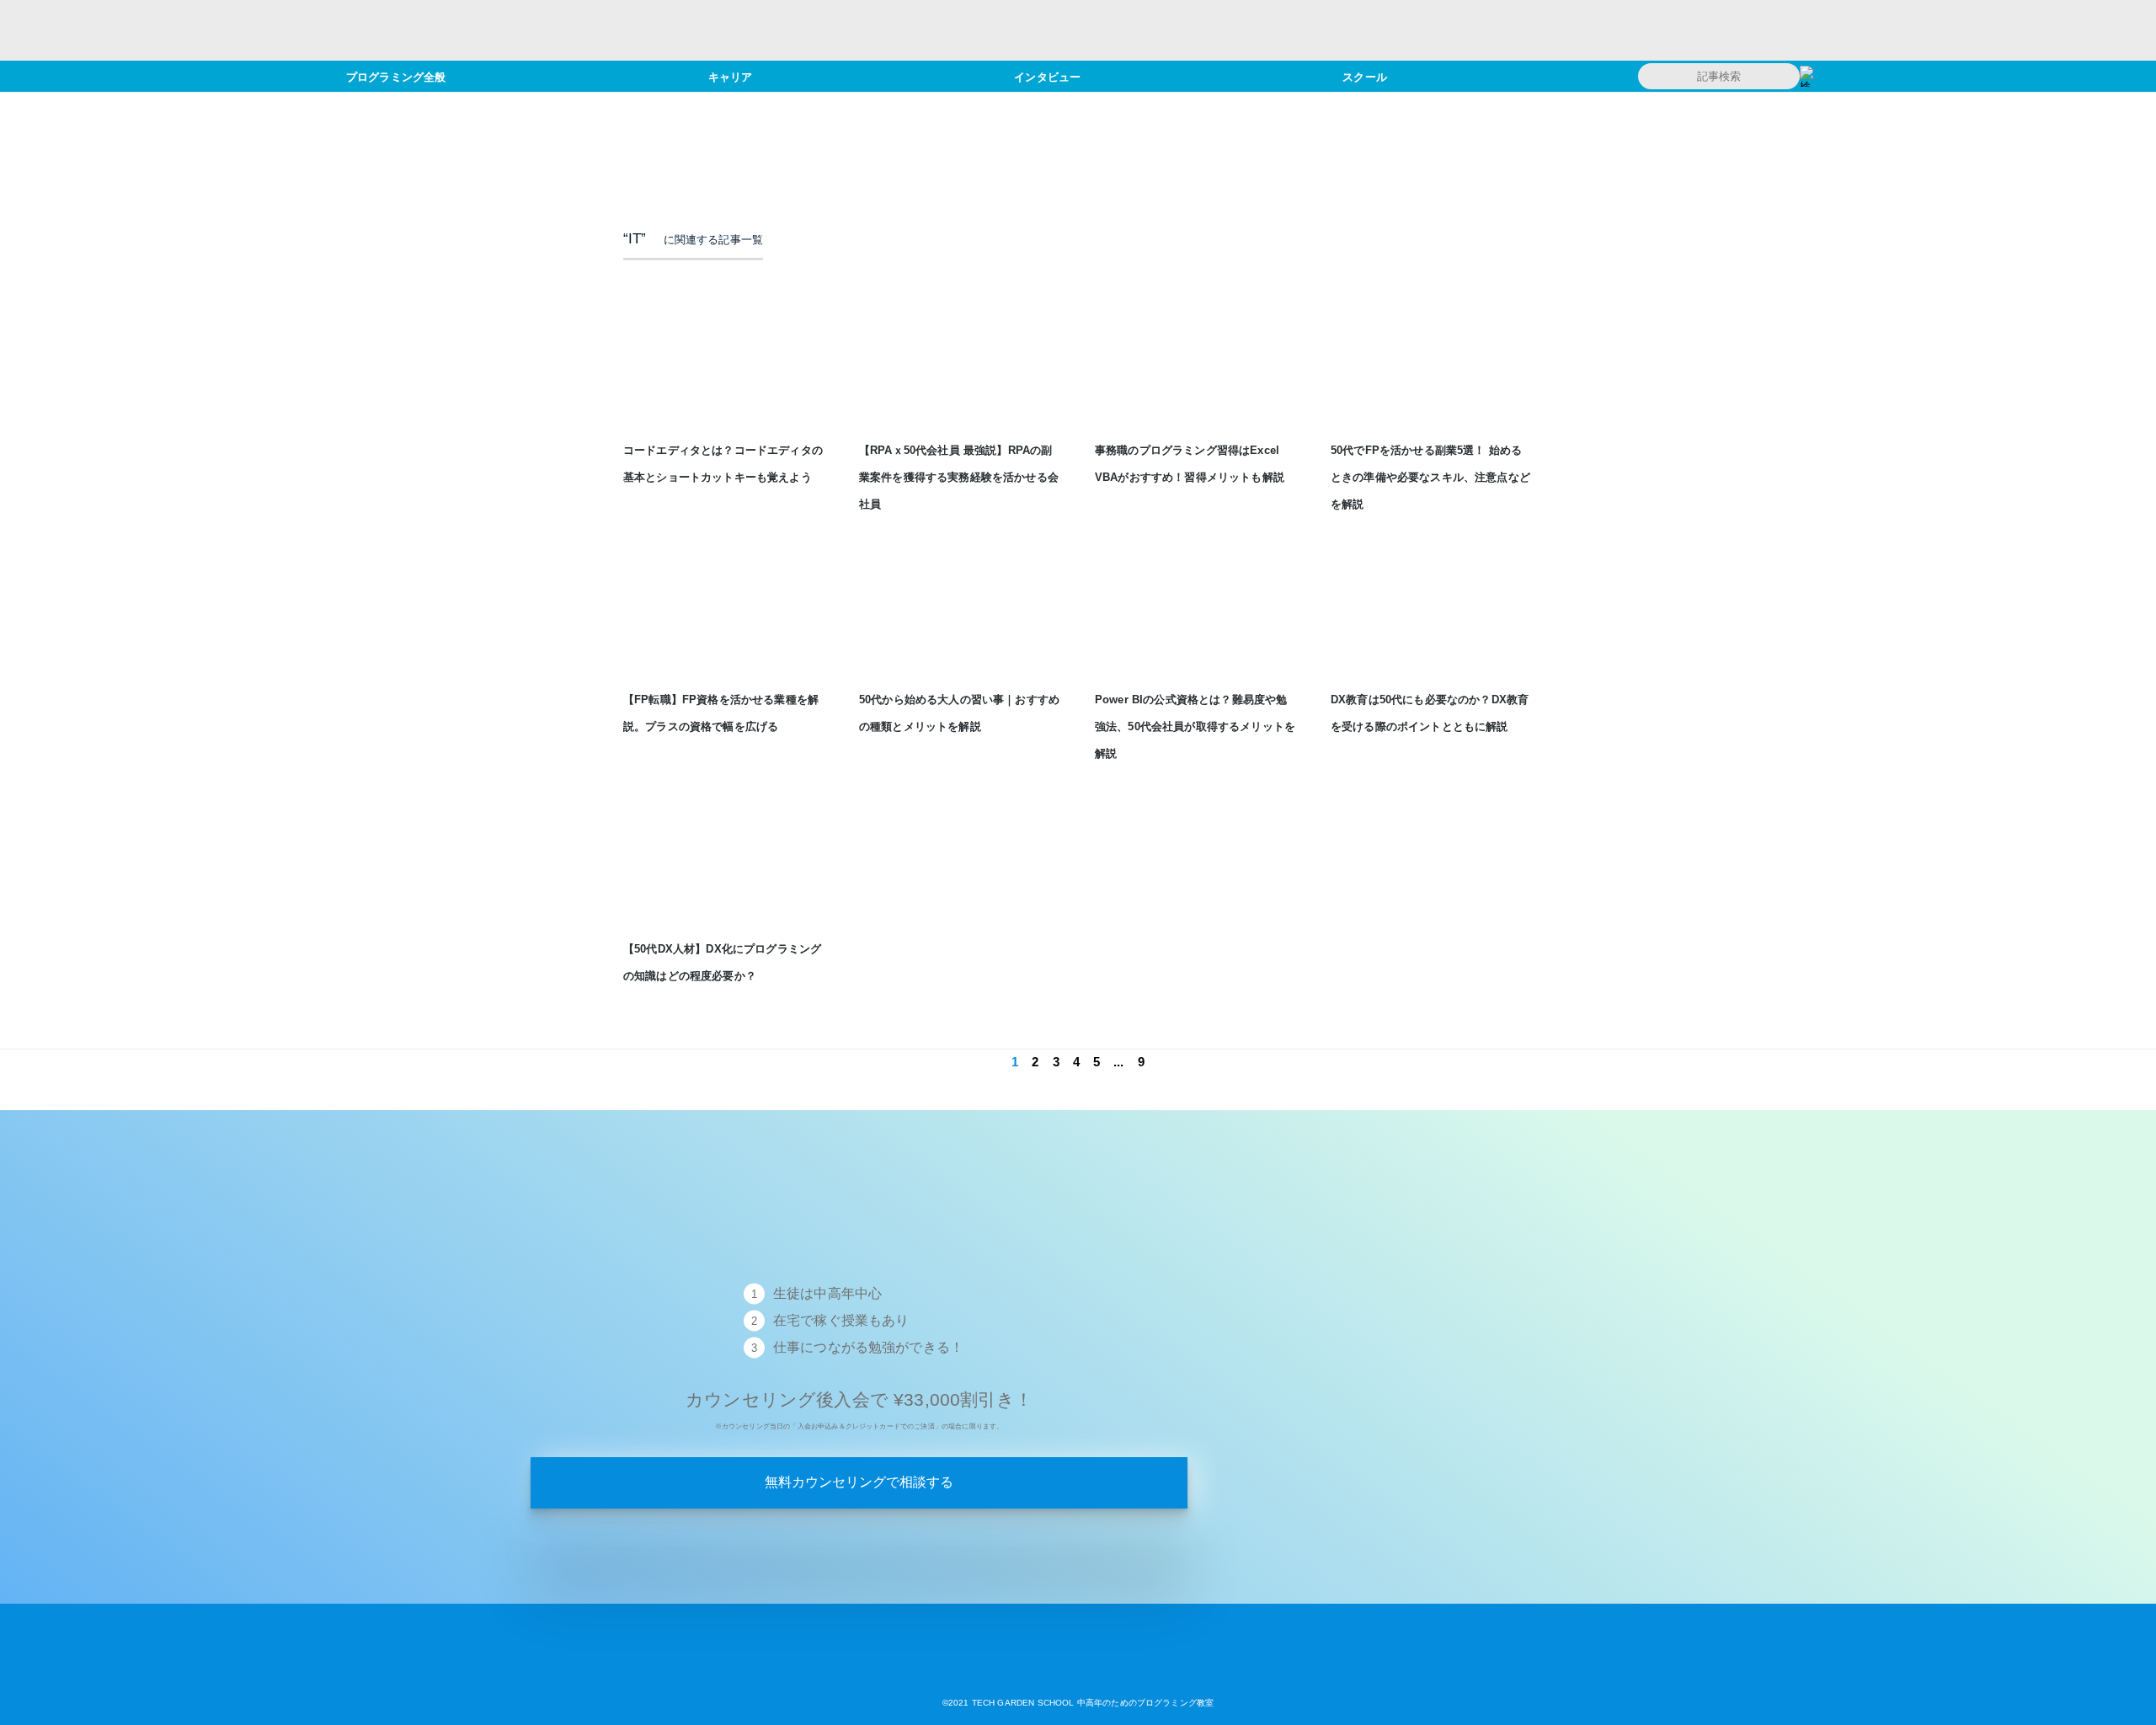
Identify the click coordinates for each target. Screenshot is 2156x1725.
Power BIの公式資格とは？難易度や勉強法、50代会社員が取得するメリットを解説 (1195, 726)
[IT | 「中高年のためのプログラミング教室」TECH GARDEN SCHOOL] (1078, 1676)
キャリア (731, 76)
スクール (1365, 76)
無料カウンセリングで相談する (859, 1482)
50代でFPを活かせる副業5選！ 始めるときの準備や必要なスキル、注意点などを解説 (1430, 477)
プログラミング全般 (396, 76)
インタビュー (1047, 76)
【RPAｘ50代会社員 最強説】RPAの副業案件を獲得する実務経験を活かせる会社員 (959, 477)
